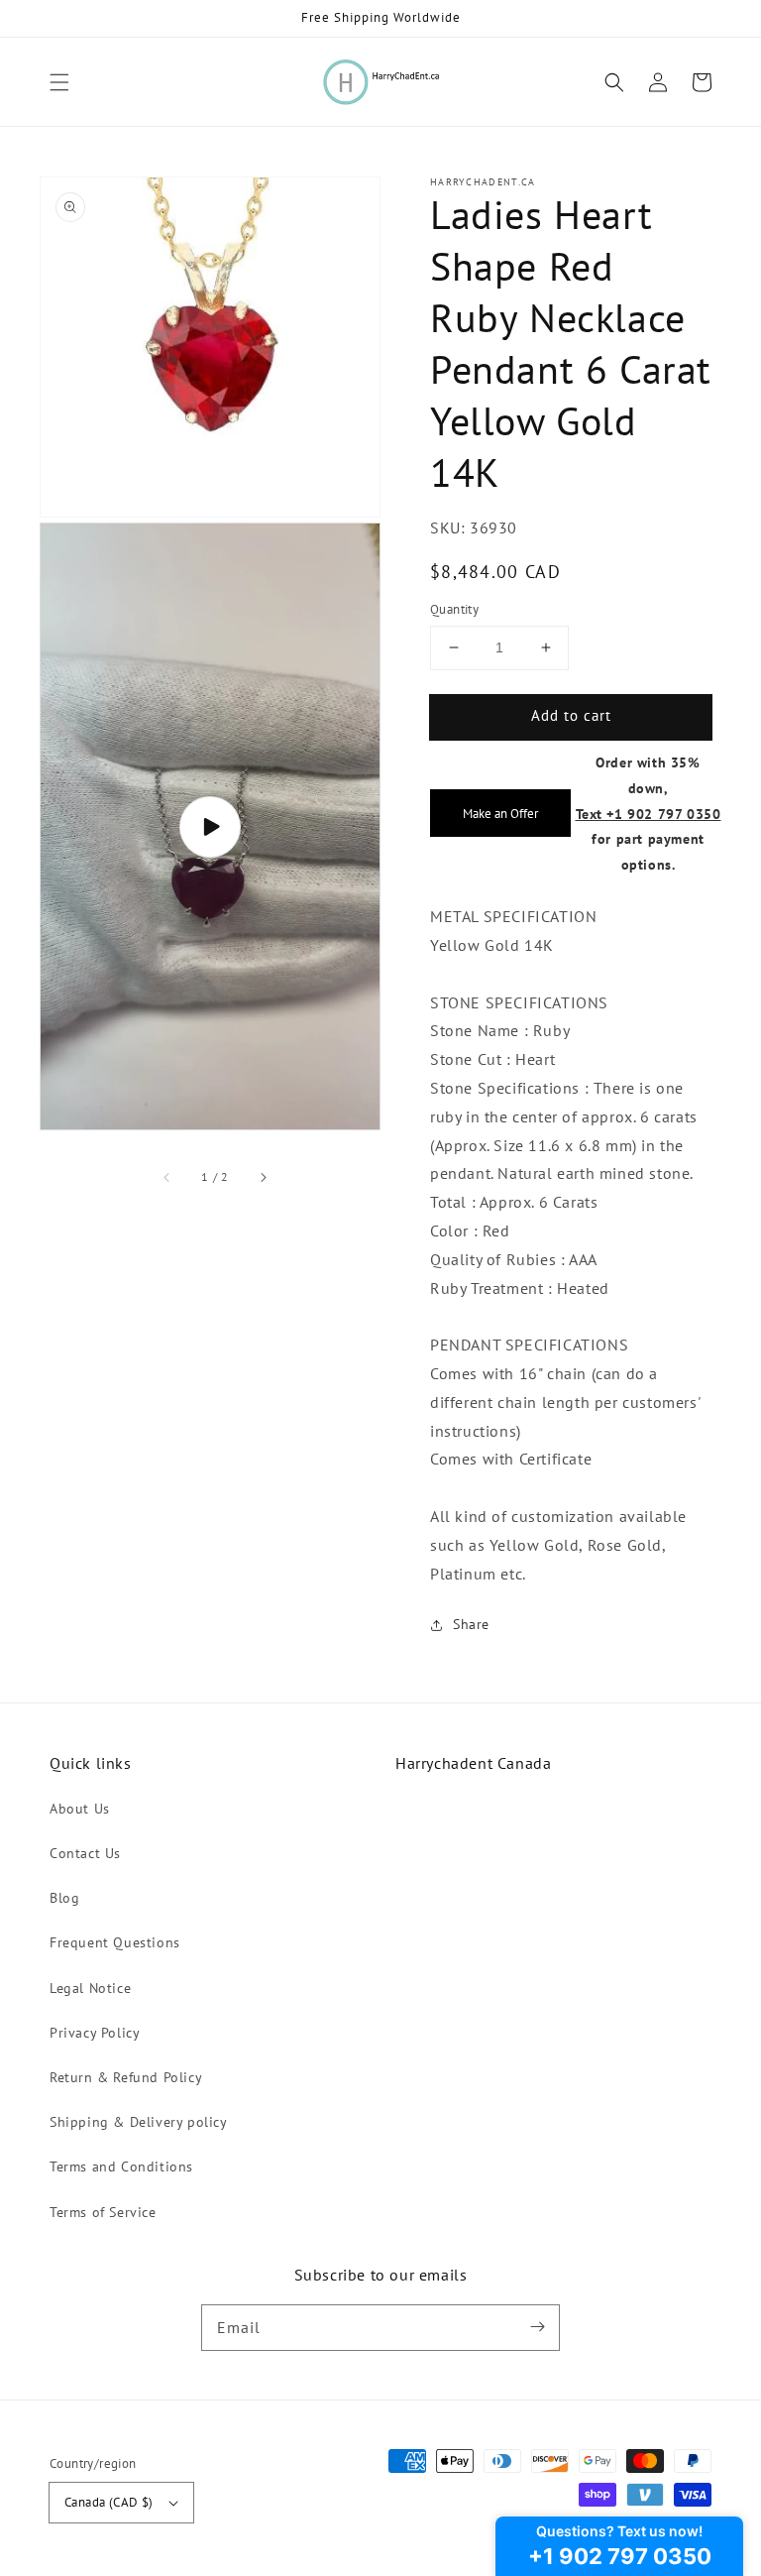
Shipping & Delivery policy (139, 2122)
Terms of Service (103, 2212)
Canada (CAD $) (109, 2502)
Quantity (454, 609)
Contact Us (85, 1853)
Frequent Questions (115, 1942)
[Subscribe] (537, 2327)
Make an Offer (500, 813)
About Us (80, 1809)
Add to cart (571, 715)
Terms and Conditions (121, 2166)
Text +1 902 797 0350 (649, 814)
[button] (59, 82)
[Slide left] (167, 1177)
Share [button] (471, 1624)
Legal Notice (90, 1988)
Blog (64, 1898)
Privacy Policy (95, 2033)
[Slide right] (263, 1177)
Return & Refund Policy (126, 2077)
